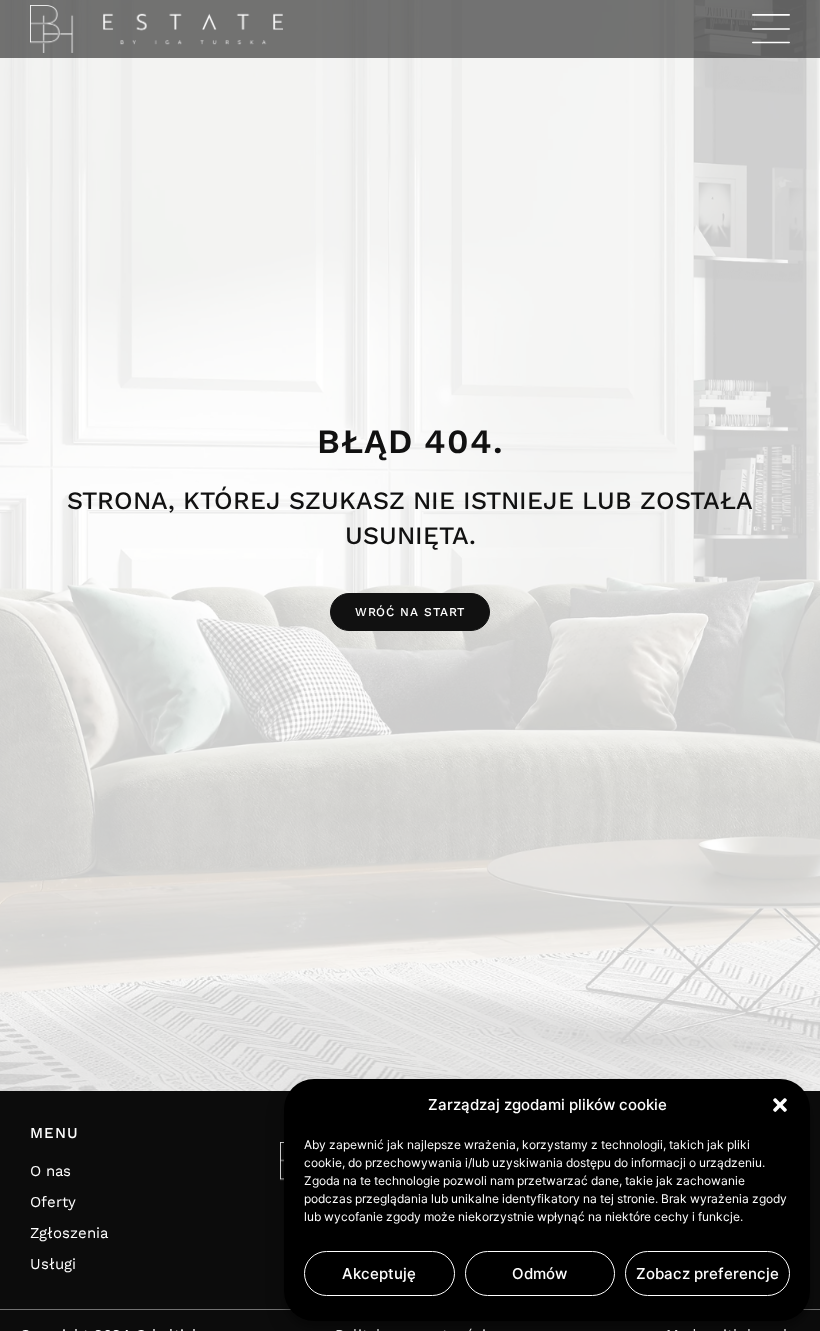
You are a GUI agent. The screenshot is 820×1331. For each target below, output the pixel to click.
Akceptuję (379, 1273)
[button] (780, 1105)
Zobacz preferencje (707, 1273)
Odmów (539, 1273)
